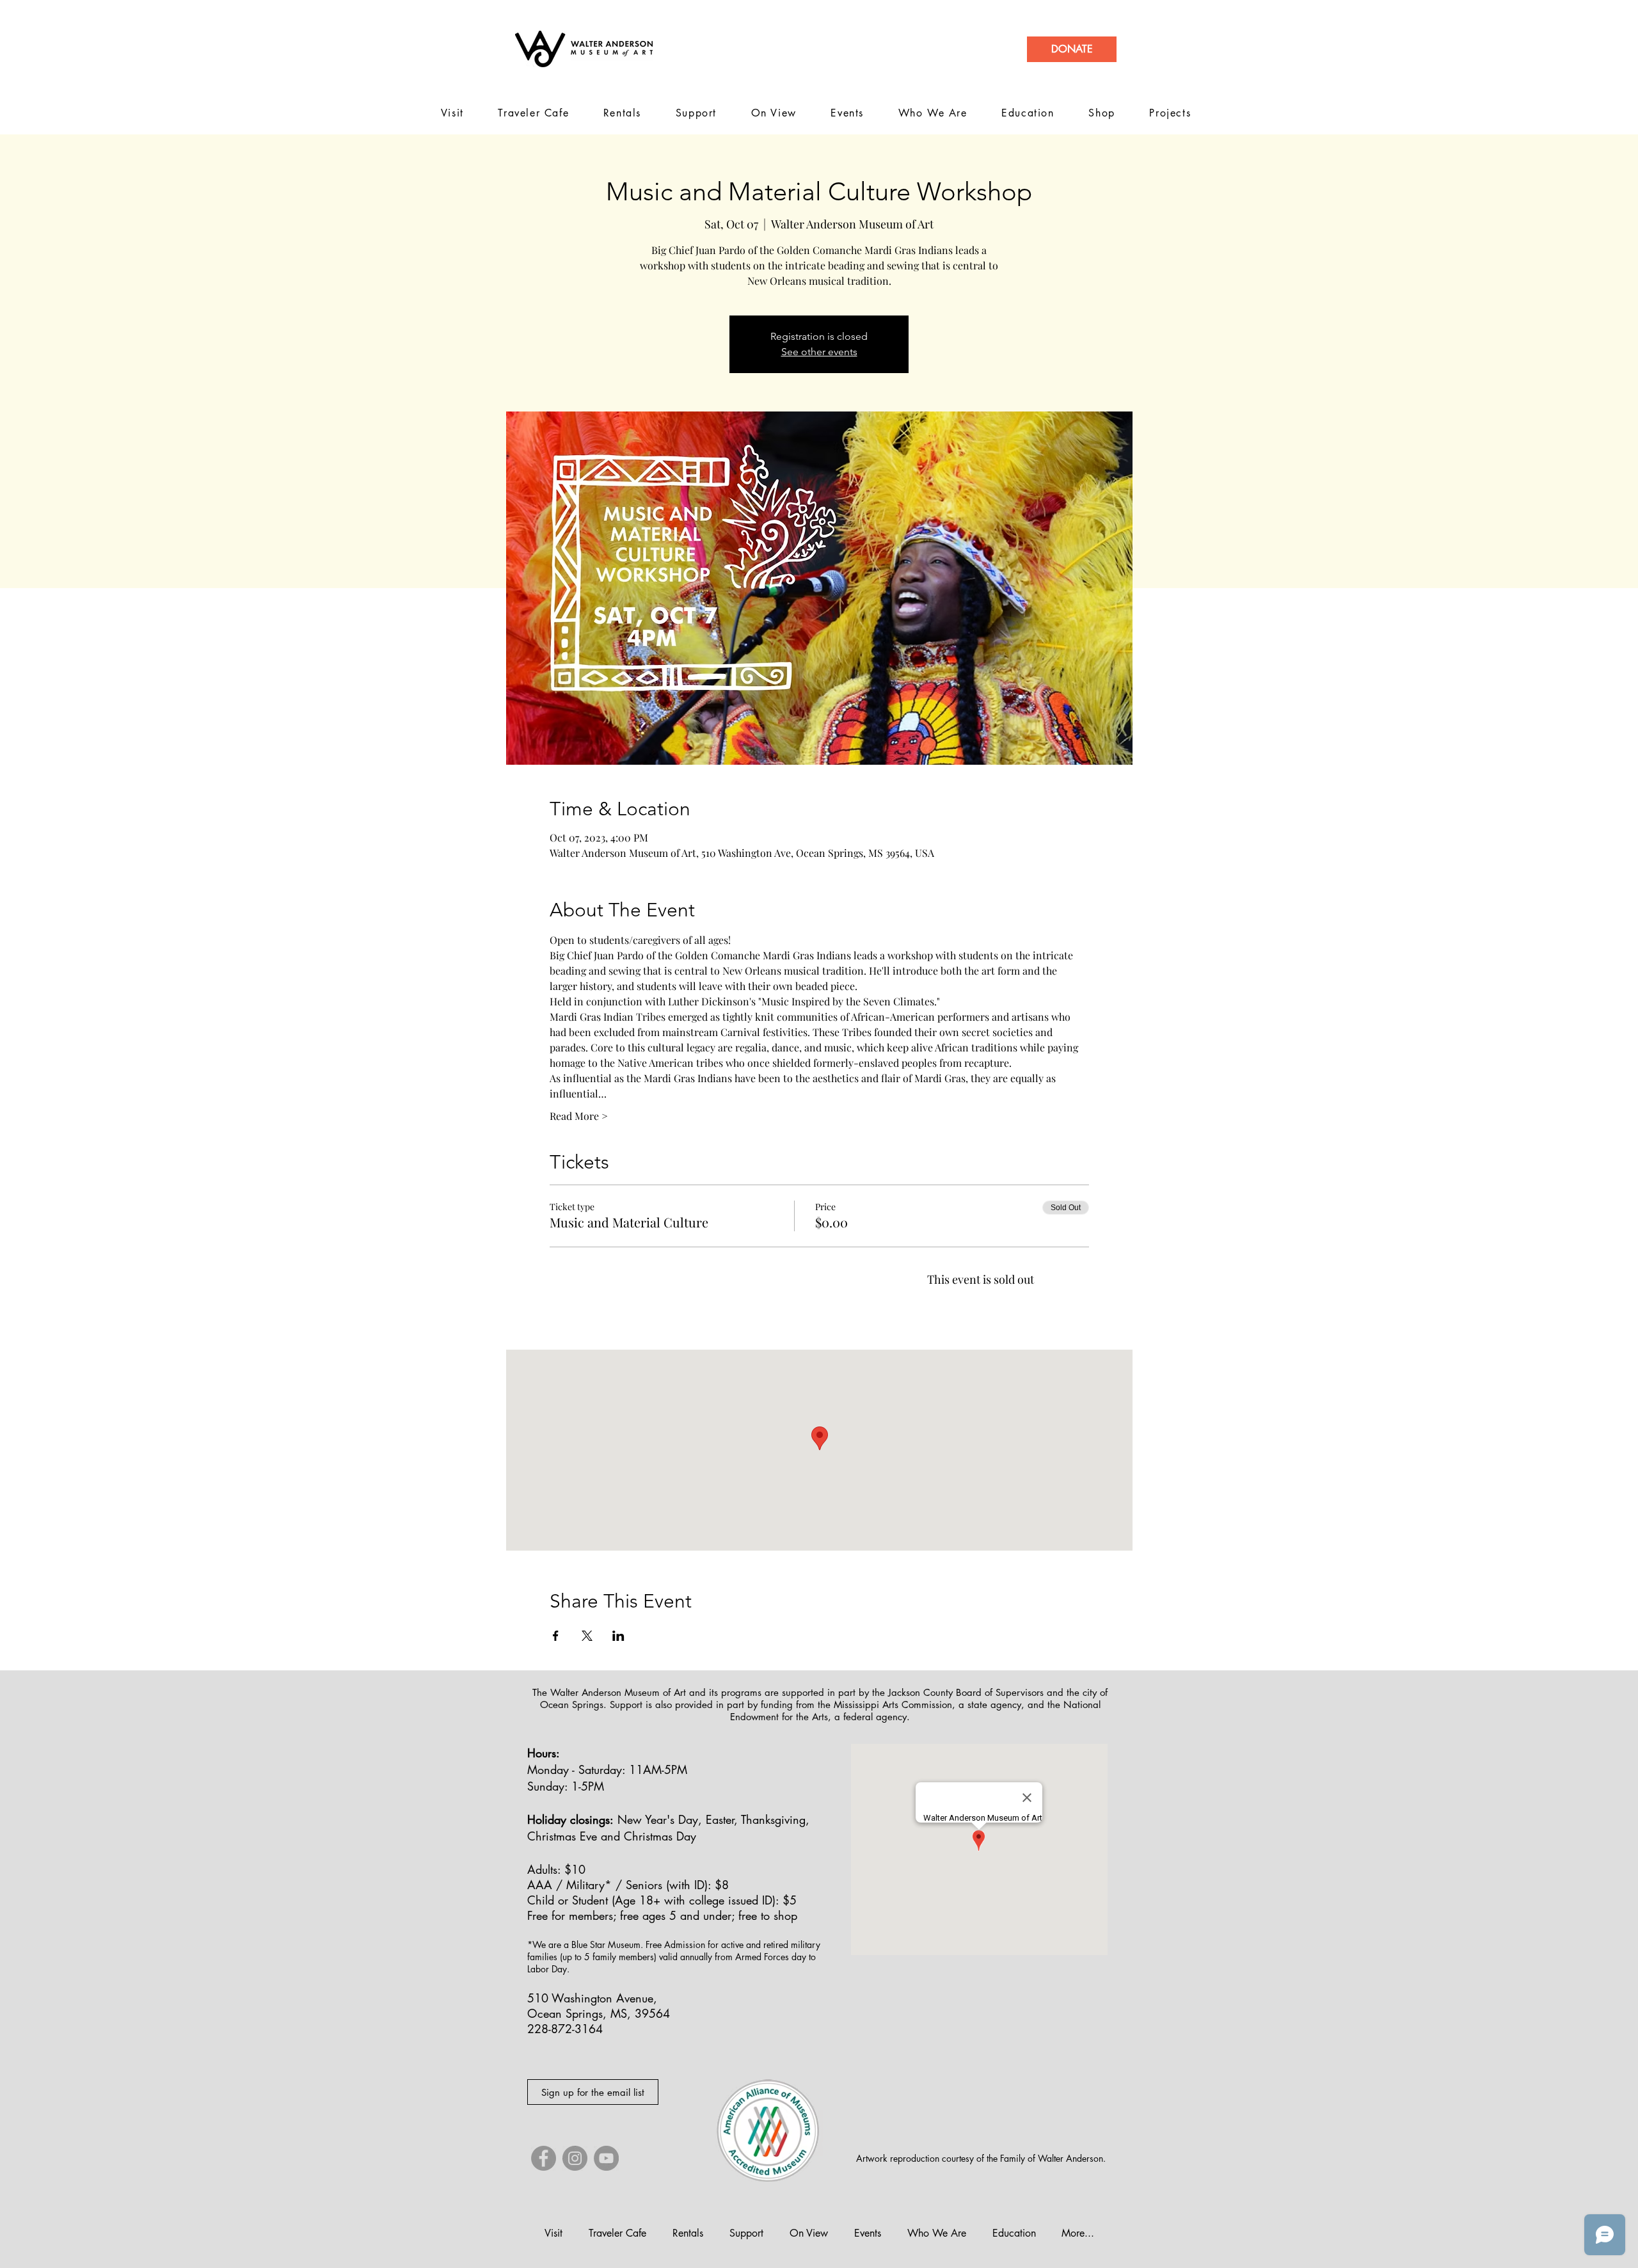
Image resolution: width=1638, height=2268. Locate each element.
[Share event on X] (587, 1636)
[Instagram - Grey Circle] (575, 2158)
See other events (819, 352)
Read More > (579, 1116)
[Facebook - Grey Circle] (544, 2158)
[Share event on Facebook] (556, 1636)
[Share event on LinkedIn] (618, 1636)
